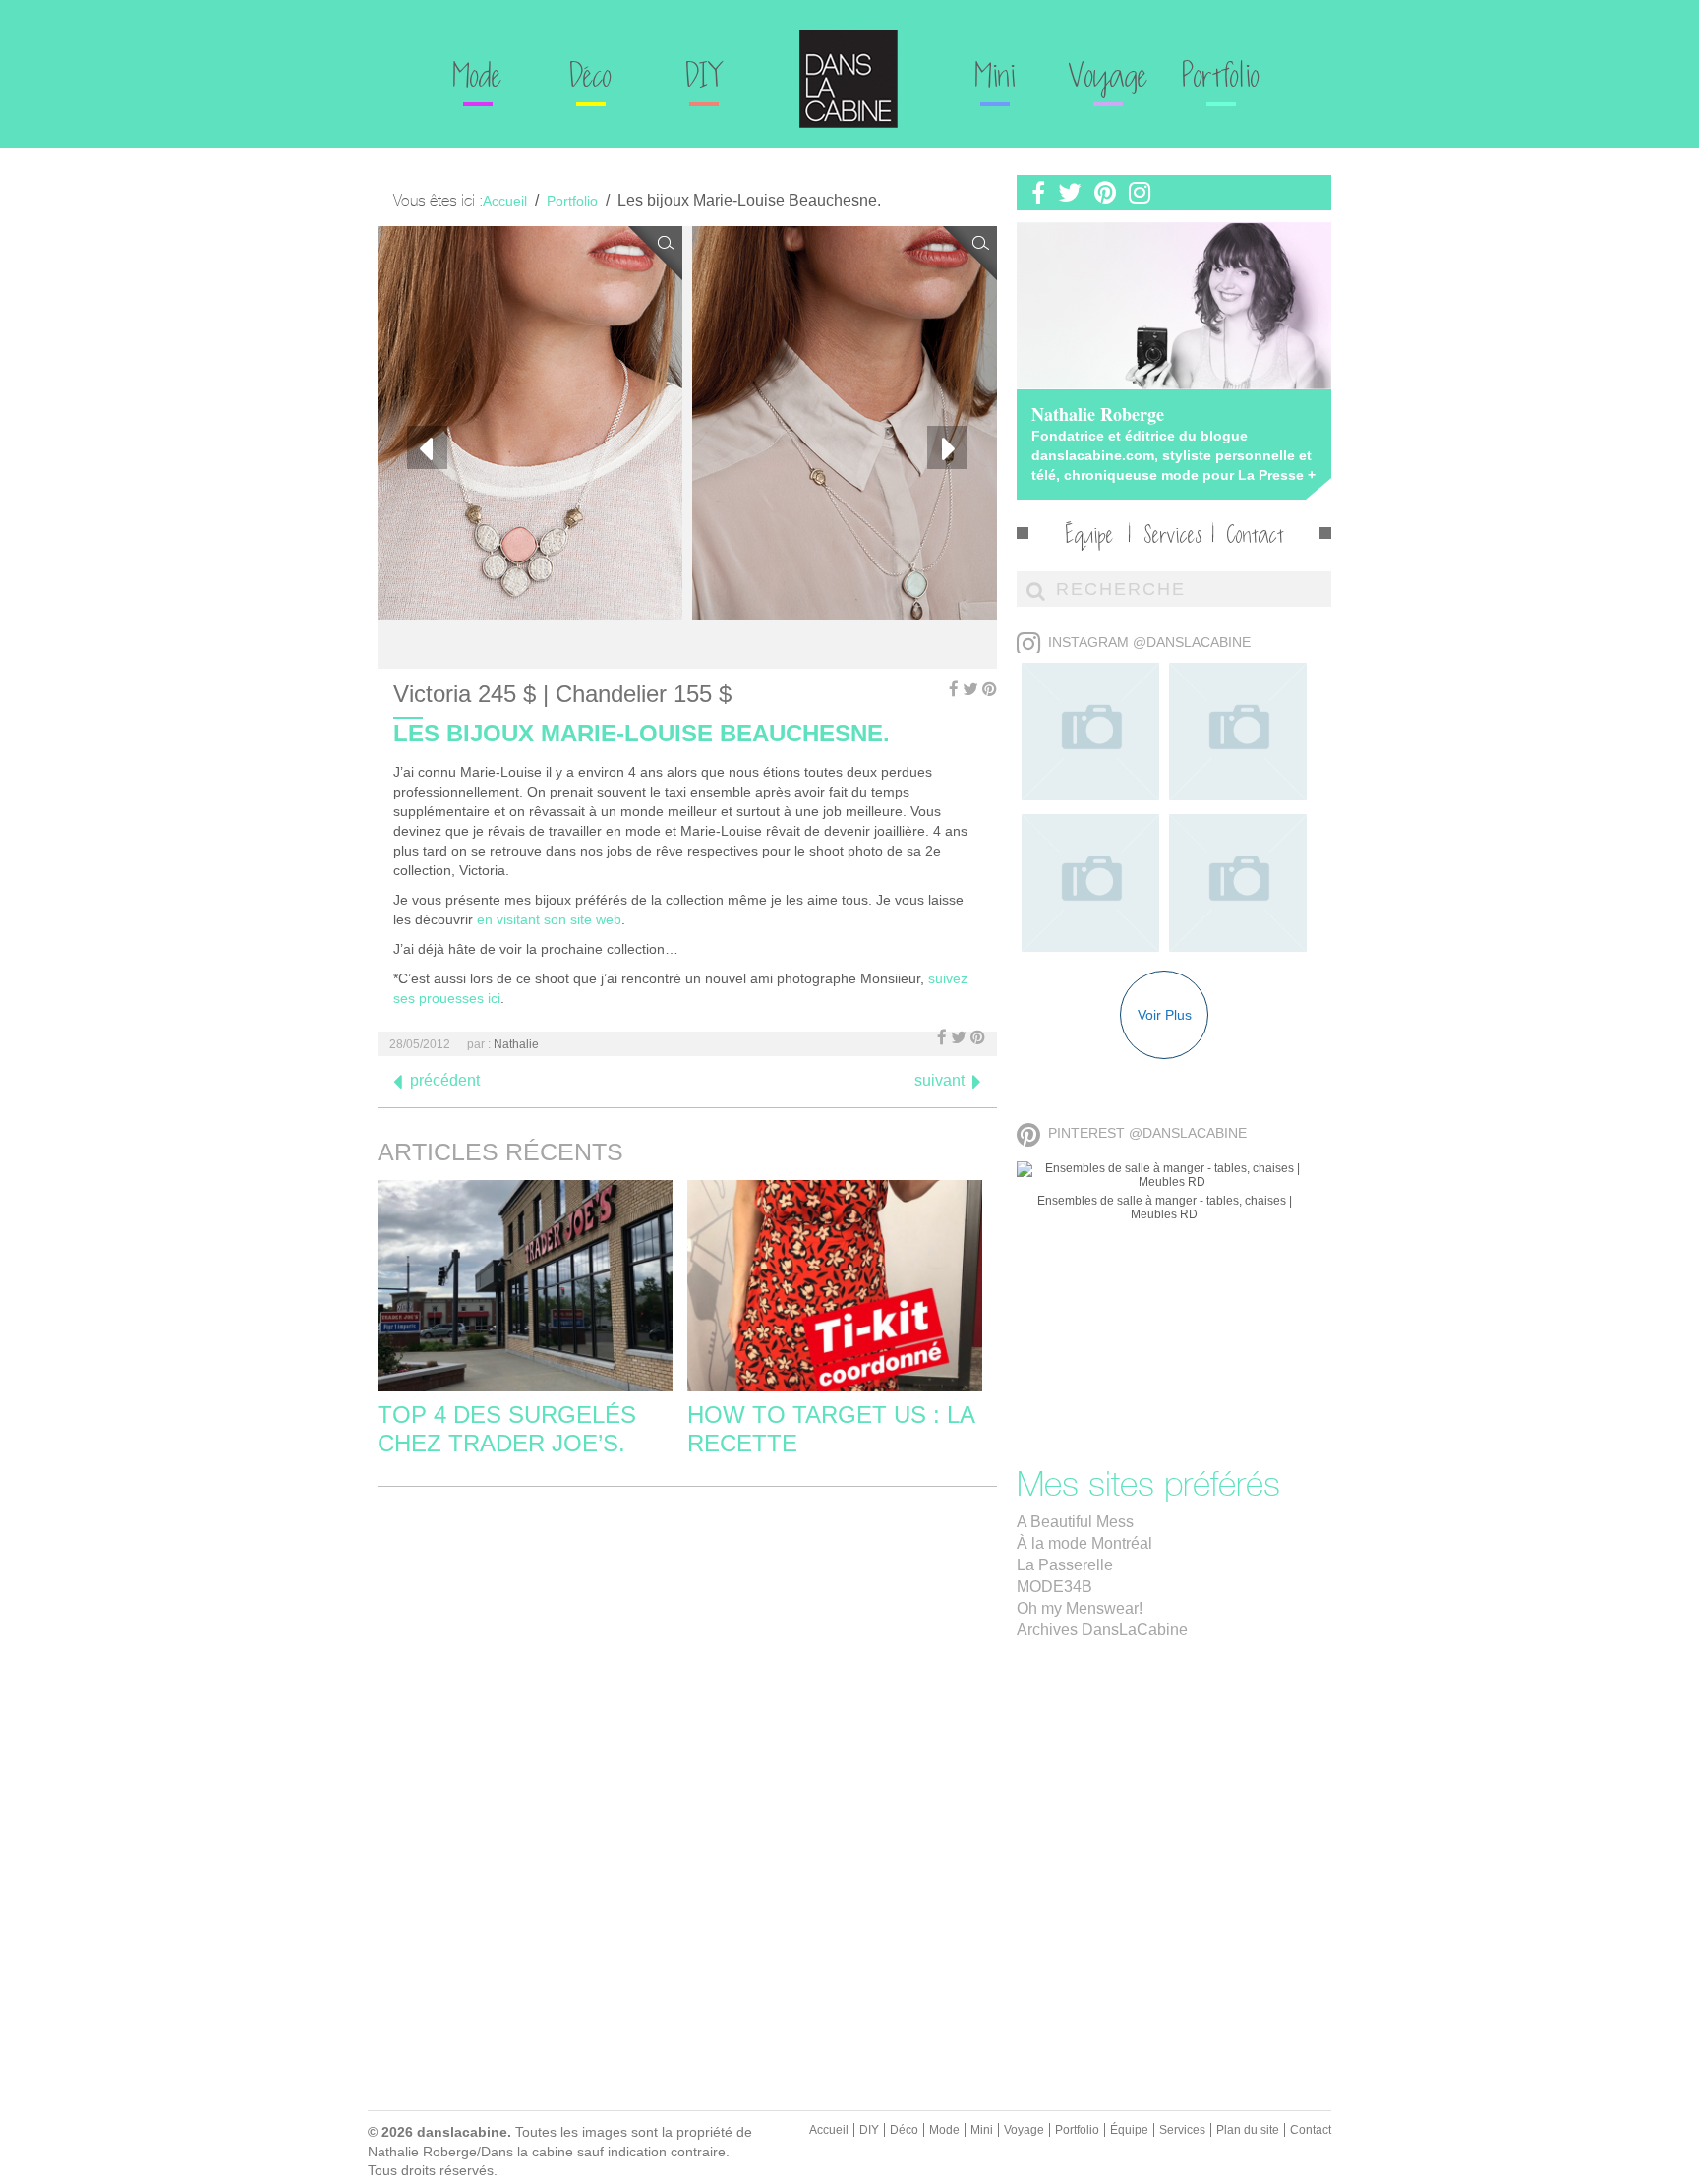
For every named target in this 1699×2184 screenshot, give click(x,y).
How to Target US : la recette (831, 1429)
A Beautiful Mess (1075, 1522)
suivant (939, 1080)
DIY (703, 79)
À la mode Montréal (1084, 1543)
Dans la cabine (849, 79)
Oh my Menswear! (1080, 1608)
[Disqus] (687, 1747)
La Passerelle (1065, 1565)
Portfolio (1221, 79)
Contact (1256, 537)
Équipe (1090, 537)
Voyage (1109, 79)
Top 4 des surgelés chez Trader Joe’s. (507, 1429)
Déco (591, 79)
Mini (996, 79)
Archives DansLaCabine (1102, 1630)
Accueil (829, 2130)
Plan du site (1248, 2130)
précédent (445, 1080)
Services (1173, 537)
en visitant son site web (549, 919)
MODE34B (1055, 1587)
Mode (478, 79)
